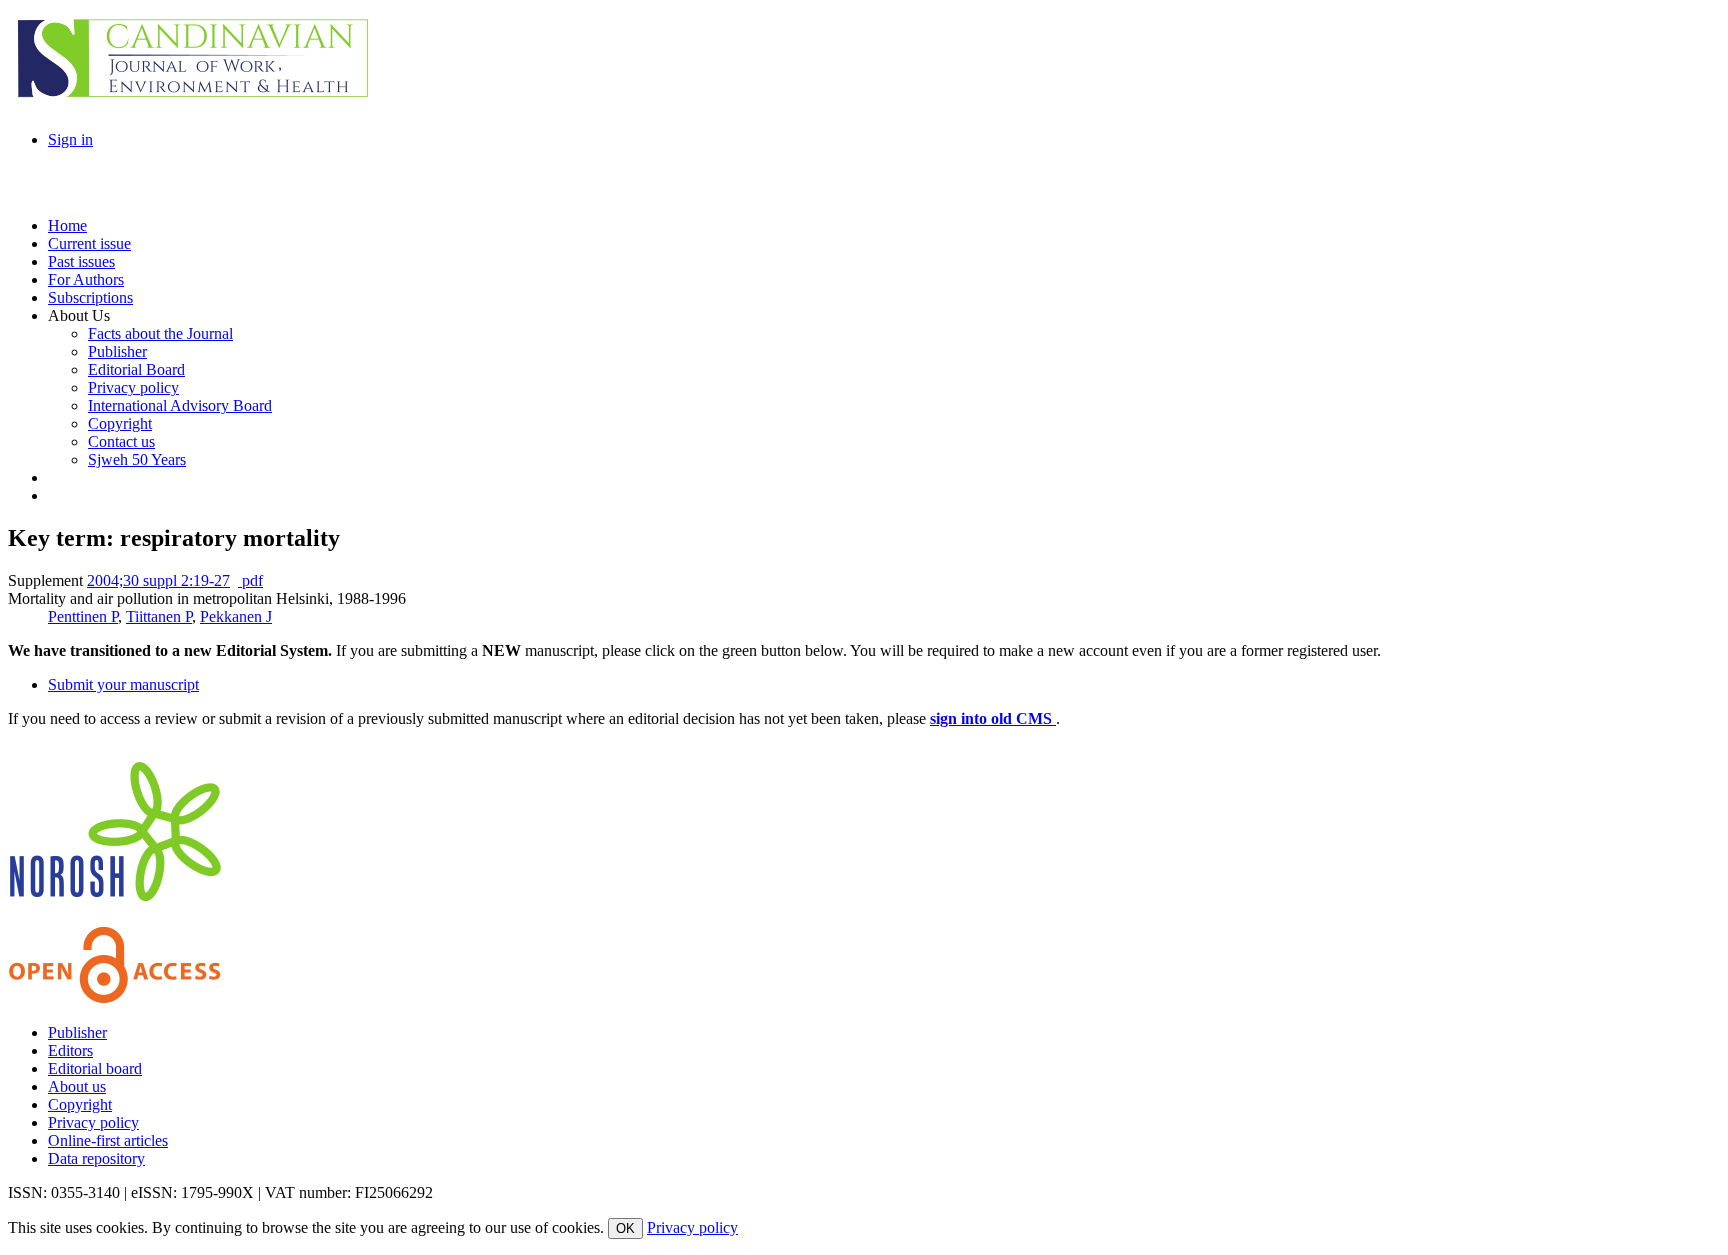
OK (625, 1228)
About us (77, 1086)
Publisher (77, 1032)
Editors (70, 1050)
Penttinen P (83, 616)
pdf (250, 580)
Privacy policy (93, 1122)
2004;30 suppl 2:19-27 (158, 580)
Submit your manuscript (123, 684)
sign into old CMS (993, 718)
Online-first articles (108, 1140)
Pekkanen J (236, 616)
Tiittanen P (159, 616)
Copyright (80, 1104)
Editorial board (95, 1068)
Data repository (96, 1158)
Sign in (70, 139)
